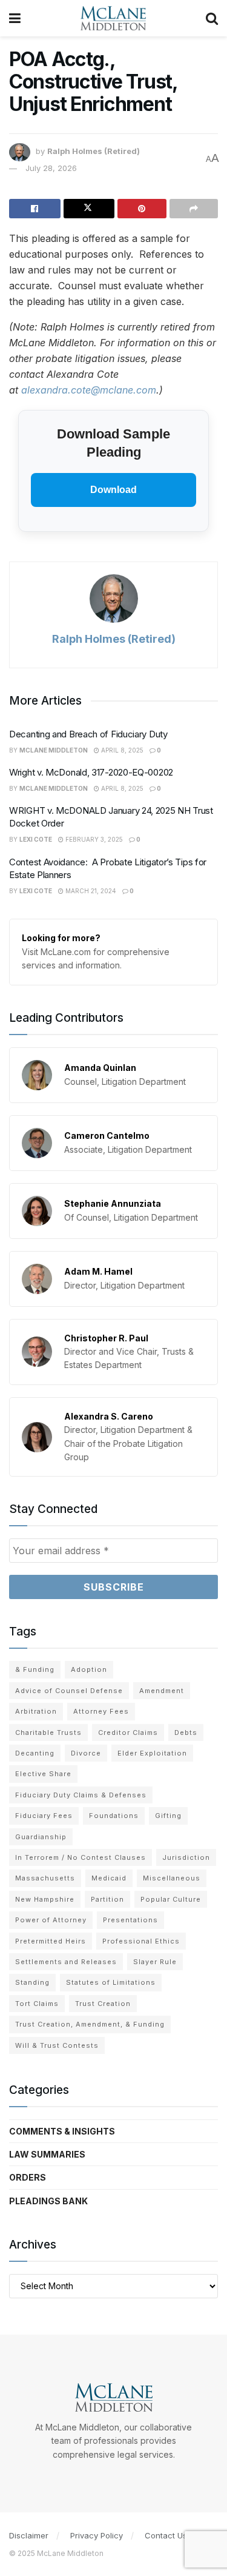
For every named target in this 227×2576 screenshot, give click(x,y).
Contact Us (166, 2535)
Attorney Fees (101, 1711)
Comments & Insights (62, 2131)
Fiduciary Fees (44, 1816)
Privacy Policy (97, 2535)
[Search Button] (212, 18)
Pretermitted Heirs (51, 1941)
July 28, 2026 (51, 168)
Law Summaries (47, 2154)
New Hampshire (45, 1899)
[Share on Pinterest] (142, 209)
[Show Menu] (15, 18)
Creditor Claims (128, 1732)
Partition (107, 1899)
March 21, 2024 (90, 891)
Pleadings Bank (48, 2201)
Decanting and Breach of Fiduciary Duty (88, 734)
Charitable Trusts (48, 1732)
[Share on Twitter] (89, 209)
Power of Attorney (51, 1920)
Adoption (89, 1669)
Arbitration (36, 1711)
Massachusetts (45, 1878)
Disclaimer (29, 2535)
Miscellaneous (172, 1878)
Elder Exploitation (152, 1753)
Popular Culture (171, 1899)
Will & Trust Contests (57, 2045)
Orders (28, 2177)
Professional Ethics (141, 1941)
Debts (186, 1732)
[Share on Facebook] (35, 209)
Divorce (86, 1753)
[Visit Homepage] (113, 18)
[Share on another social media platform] (194, 209)
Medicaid (109, 1878)
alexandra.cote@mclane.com (89, 390)
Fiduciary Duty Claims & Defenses (81, 1795)
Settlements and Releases (66, 1962)
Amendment (162, 1691)
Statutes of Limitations (111, 1982)
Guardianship (41, 1837)
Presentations (130, 1920)
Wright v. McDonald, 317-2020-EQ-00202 (91, 772)
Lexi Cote (36, 839)
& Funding (35, 1669)
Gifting (168, 1816)
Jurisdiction (186, 1857)
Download (113, 490)
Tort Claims (37, 2004)
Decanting (35, 1753)
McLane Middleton (54, 750)
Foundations (114, 1816)
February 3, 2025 (93, 839)
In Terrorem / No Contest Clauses (81, 1857)
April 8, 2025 (121, 750)
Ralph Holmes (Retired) (94, 152)
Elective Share (43, 1774)
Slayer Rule (155, 1962)
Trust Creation (103, 2004)
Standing (32, 1982)
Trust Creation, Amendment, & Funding (90, 2024)
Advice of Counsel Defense (69, 1691)
